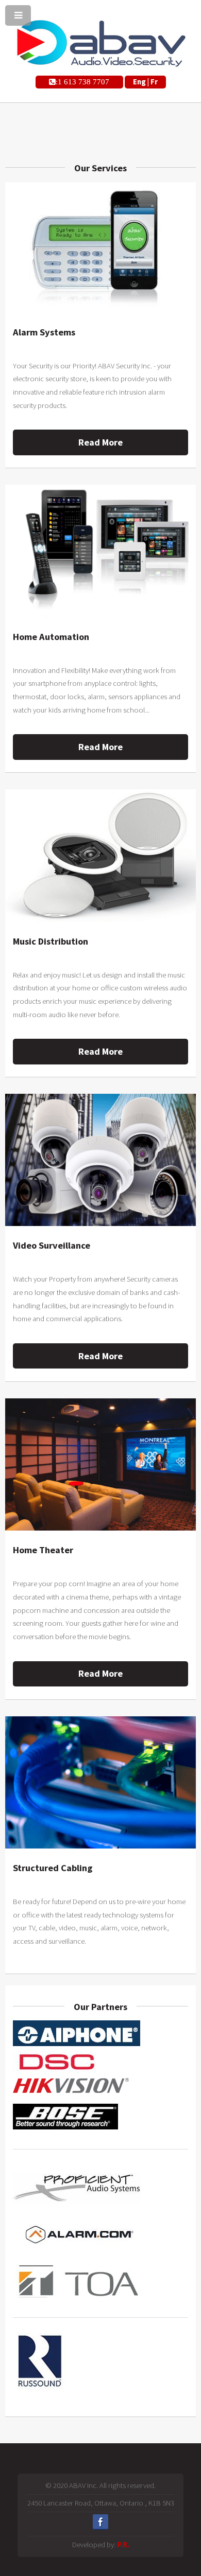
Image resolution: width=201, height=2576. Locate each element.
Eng (139, 82)
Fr (154, 82)
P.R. (123, 2545)
